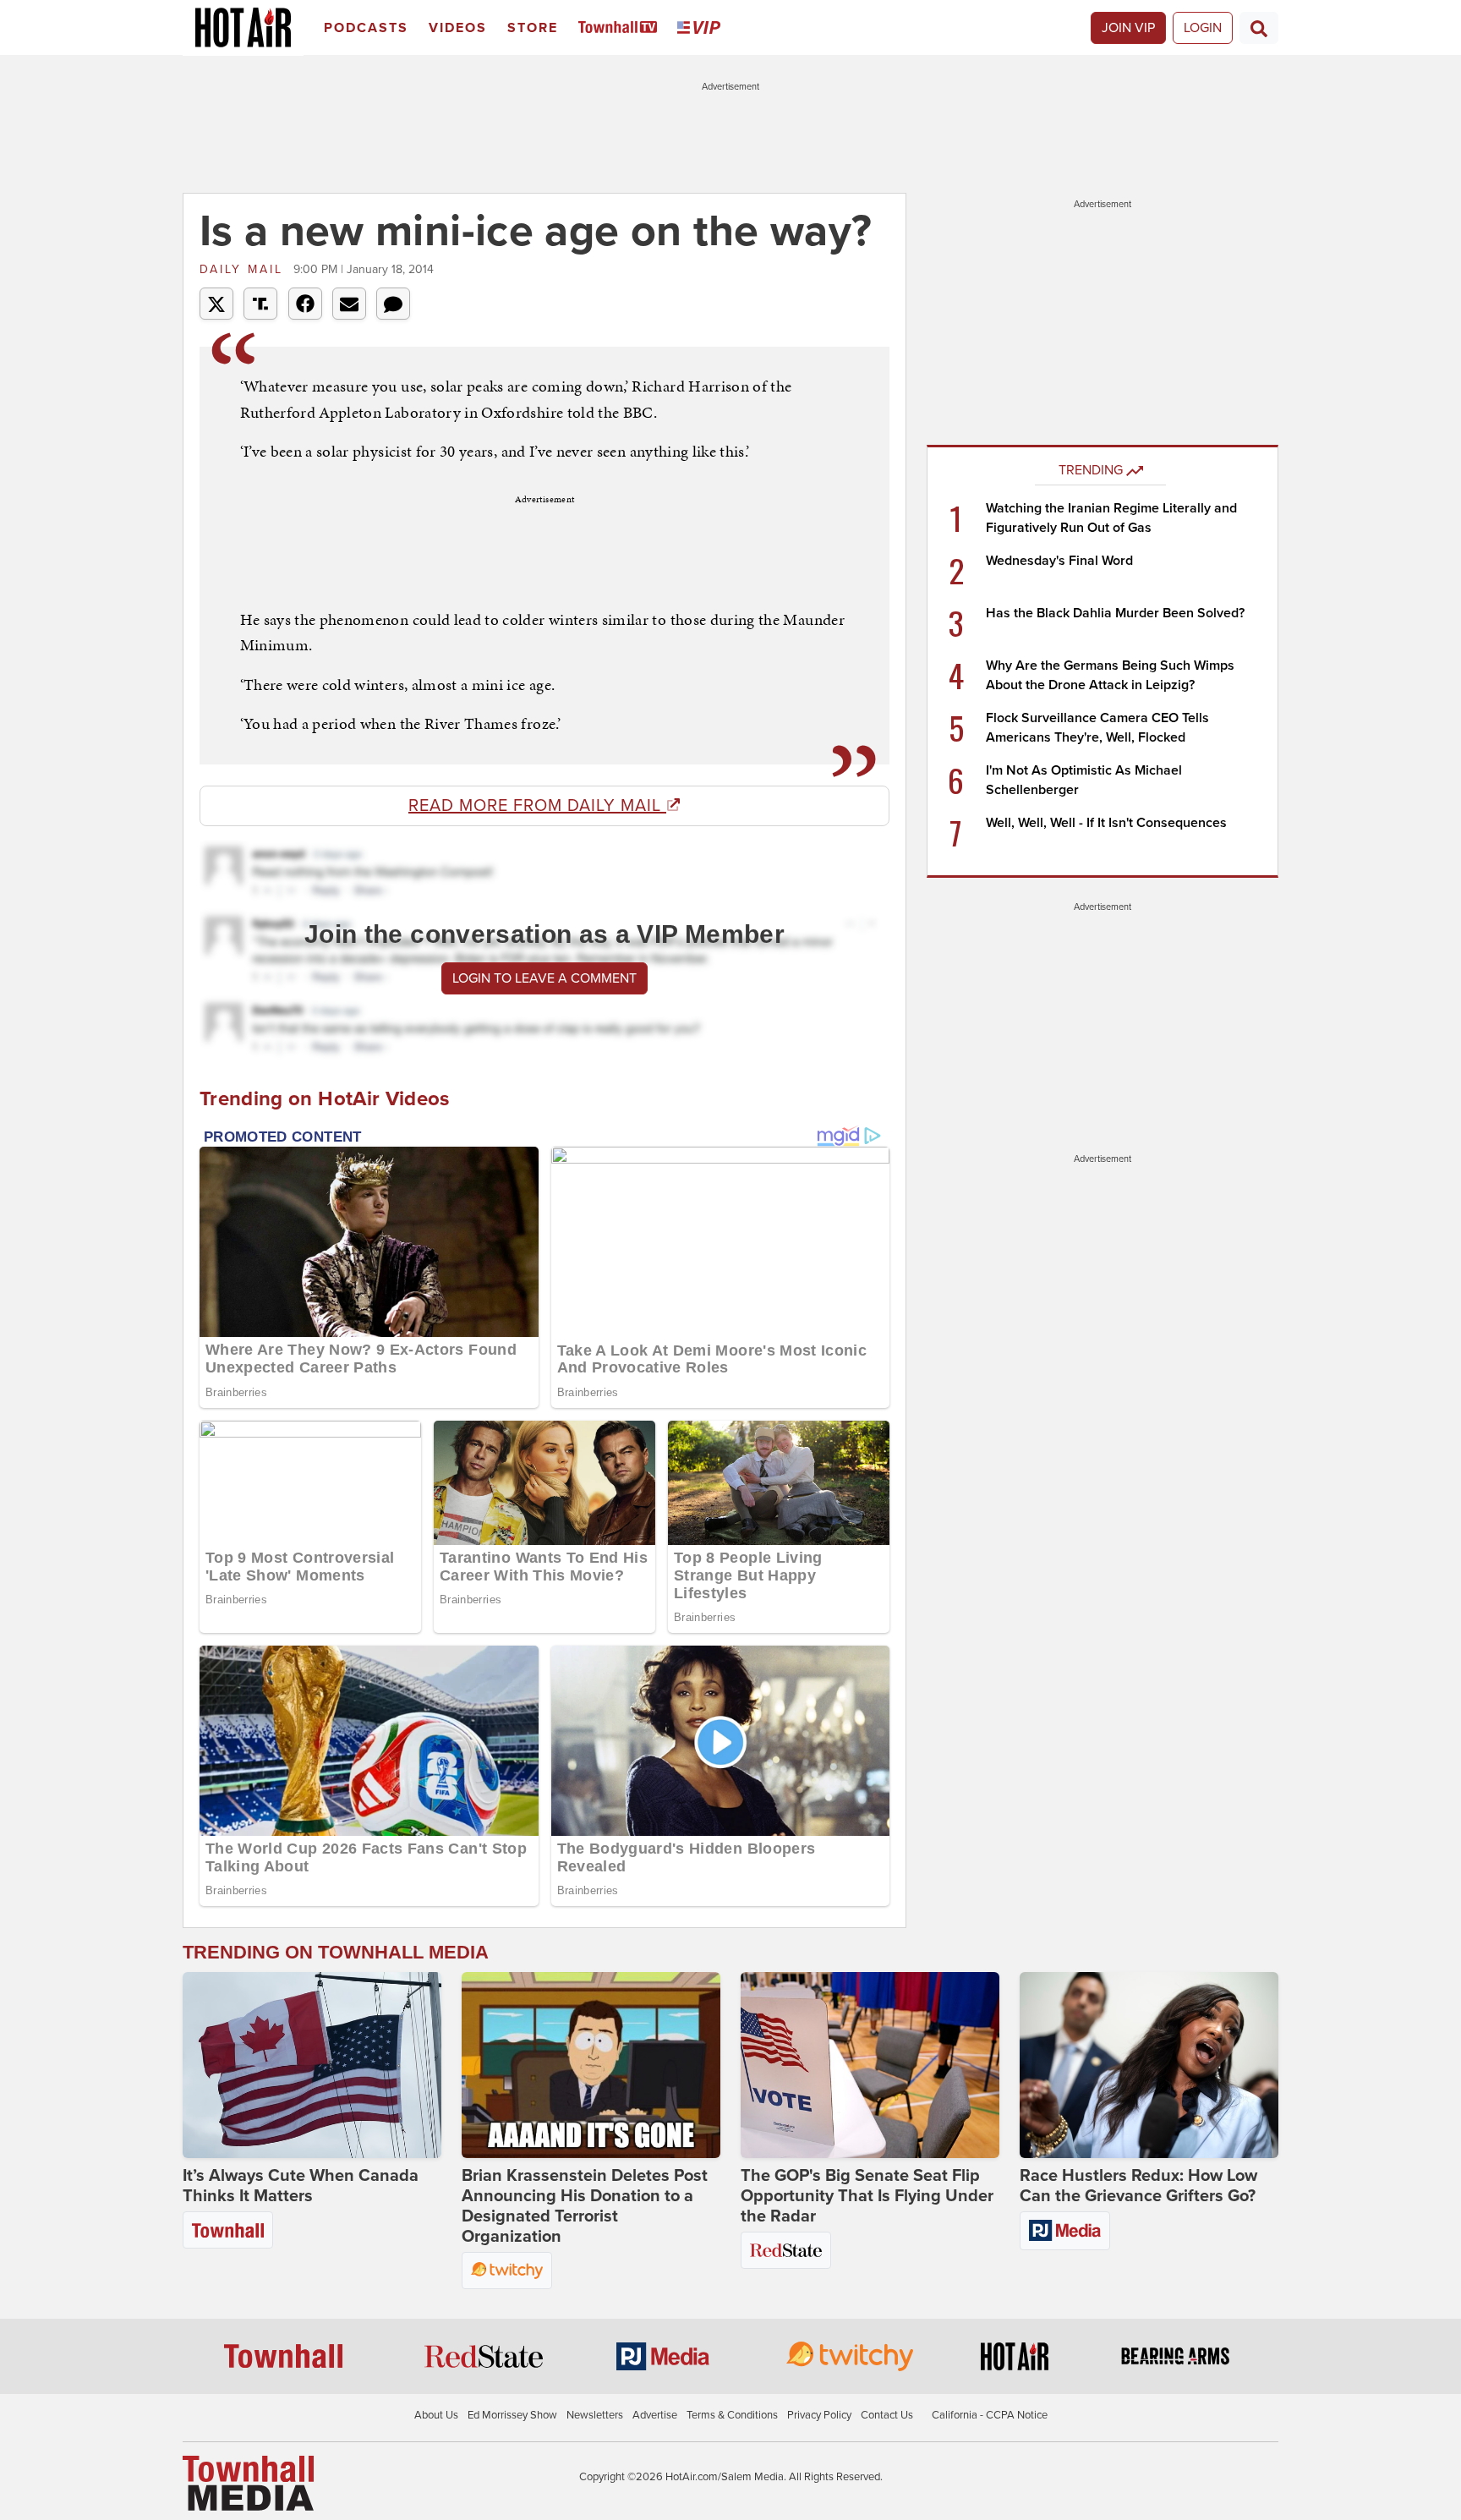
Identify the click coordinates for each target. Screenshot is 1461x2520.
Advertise (655, 2415)
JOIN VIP (1128, 28)
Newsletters (595, 2415)
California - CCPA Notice (990, 2415)
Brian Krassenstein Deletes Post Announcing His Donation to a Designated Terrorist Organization (585, 2206)
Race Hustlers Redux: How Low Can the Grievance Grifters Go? (1138, 2186)
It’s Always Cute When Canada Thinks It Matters (301, 2186)
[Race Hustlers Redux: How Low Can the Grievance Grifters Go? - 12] (1149, 2065)
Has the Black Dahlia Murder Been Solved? (1115, 613)
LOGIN (1203, 28)
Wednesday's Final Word (1059, 561)
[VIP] (702, 28)
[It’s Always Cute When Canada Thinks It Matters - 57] (312, 2065)
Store (533, 28)
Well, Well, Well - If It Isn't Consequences (1106, 823)
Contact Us (887, 2415)
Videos (458, 28)
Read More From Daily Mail (537, 806)
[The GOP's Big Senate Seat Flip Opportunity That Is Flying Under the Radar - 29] (870, 2065)
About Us (436, 2415)
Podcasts (366, 28)
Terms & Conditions (732, 2415)
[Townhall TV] (621, 28)
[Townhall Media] (248, 2483)
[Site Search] (1259, 28)
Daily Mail (244, 269)
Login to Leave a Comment (544, 978)
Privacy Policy (819, 2415)
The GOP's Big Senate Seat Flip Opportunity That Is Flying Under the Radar (867, 2196)
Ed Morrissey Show (512, 2415)
